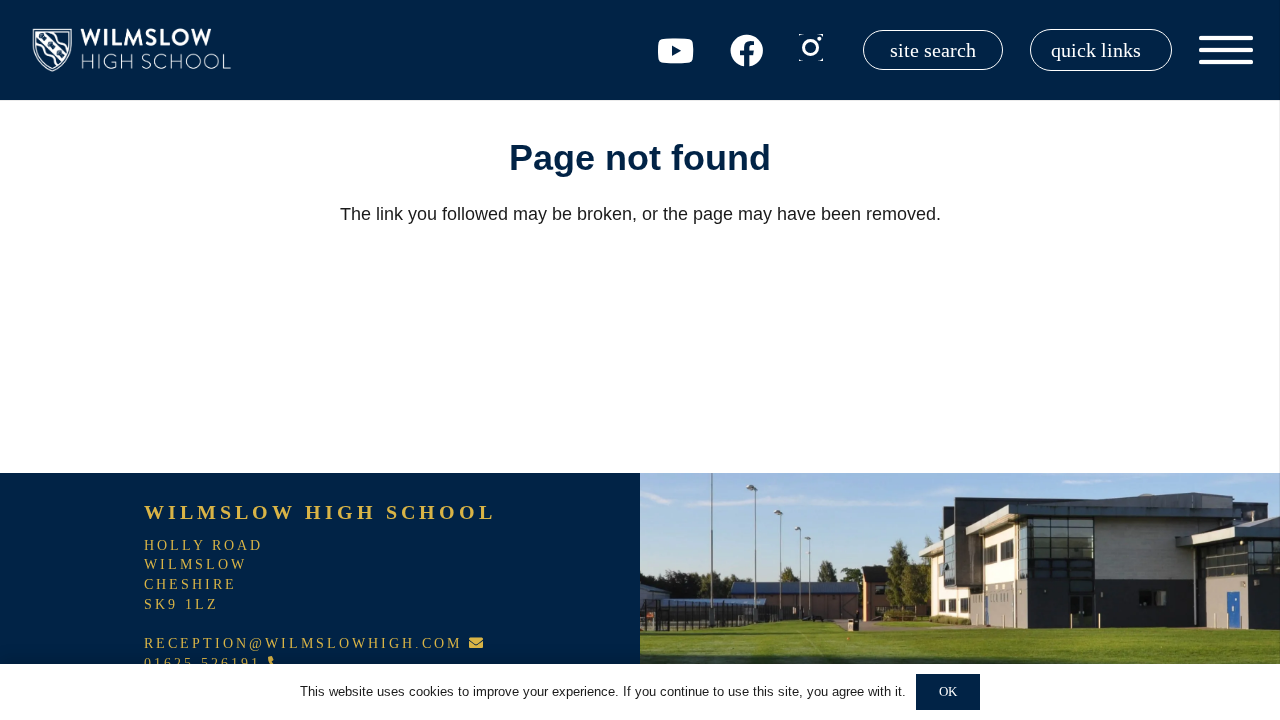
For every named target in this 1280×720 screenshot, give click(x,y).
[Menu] (1226, 50)
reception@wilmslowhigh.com (306, 643)
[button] (1101, 50)
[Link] (135, 50)
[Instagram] (811, 47)
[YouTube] (675, 50)
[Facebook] (746, 50)
